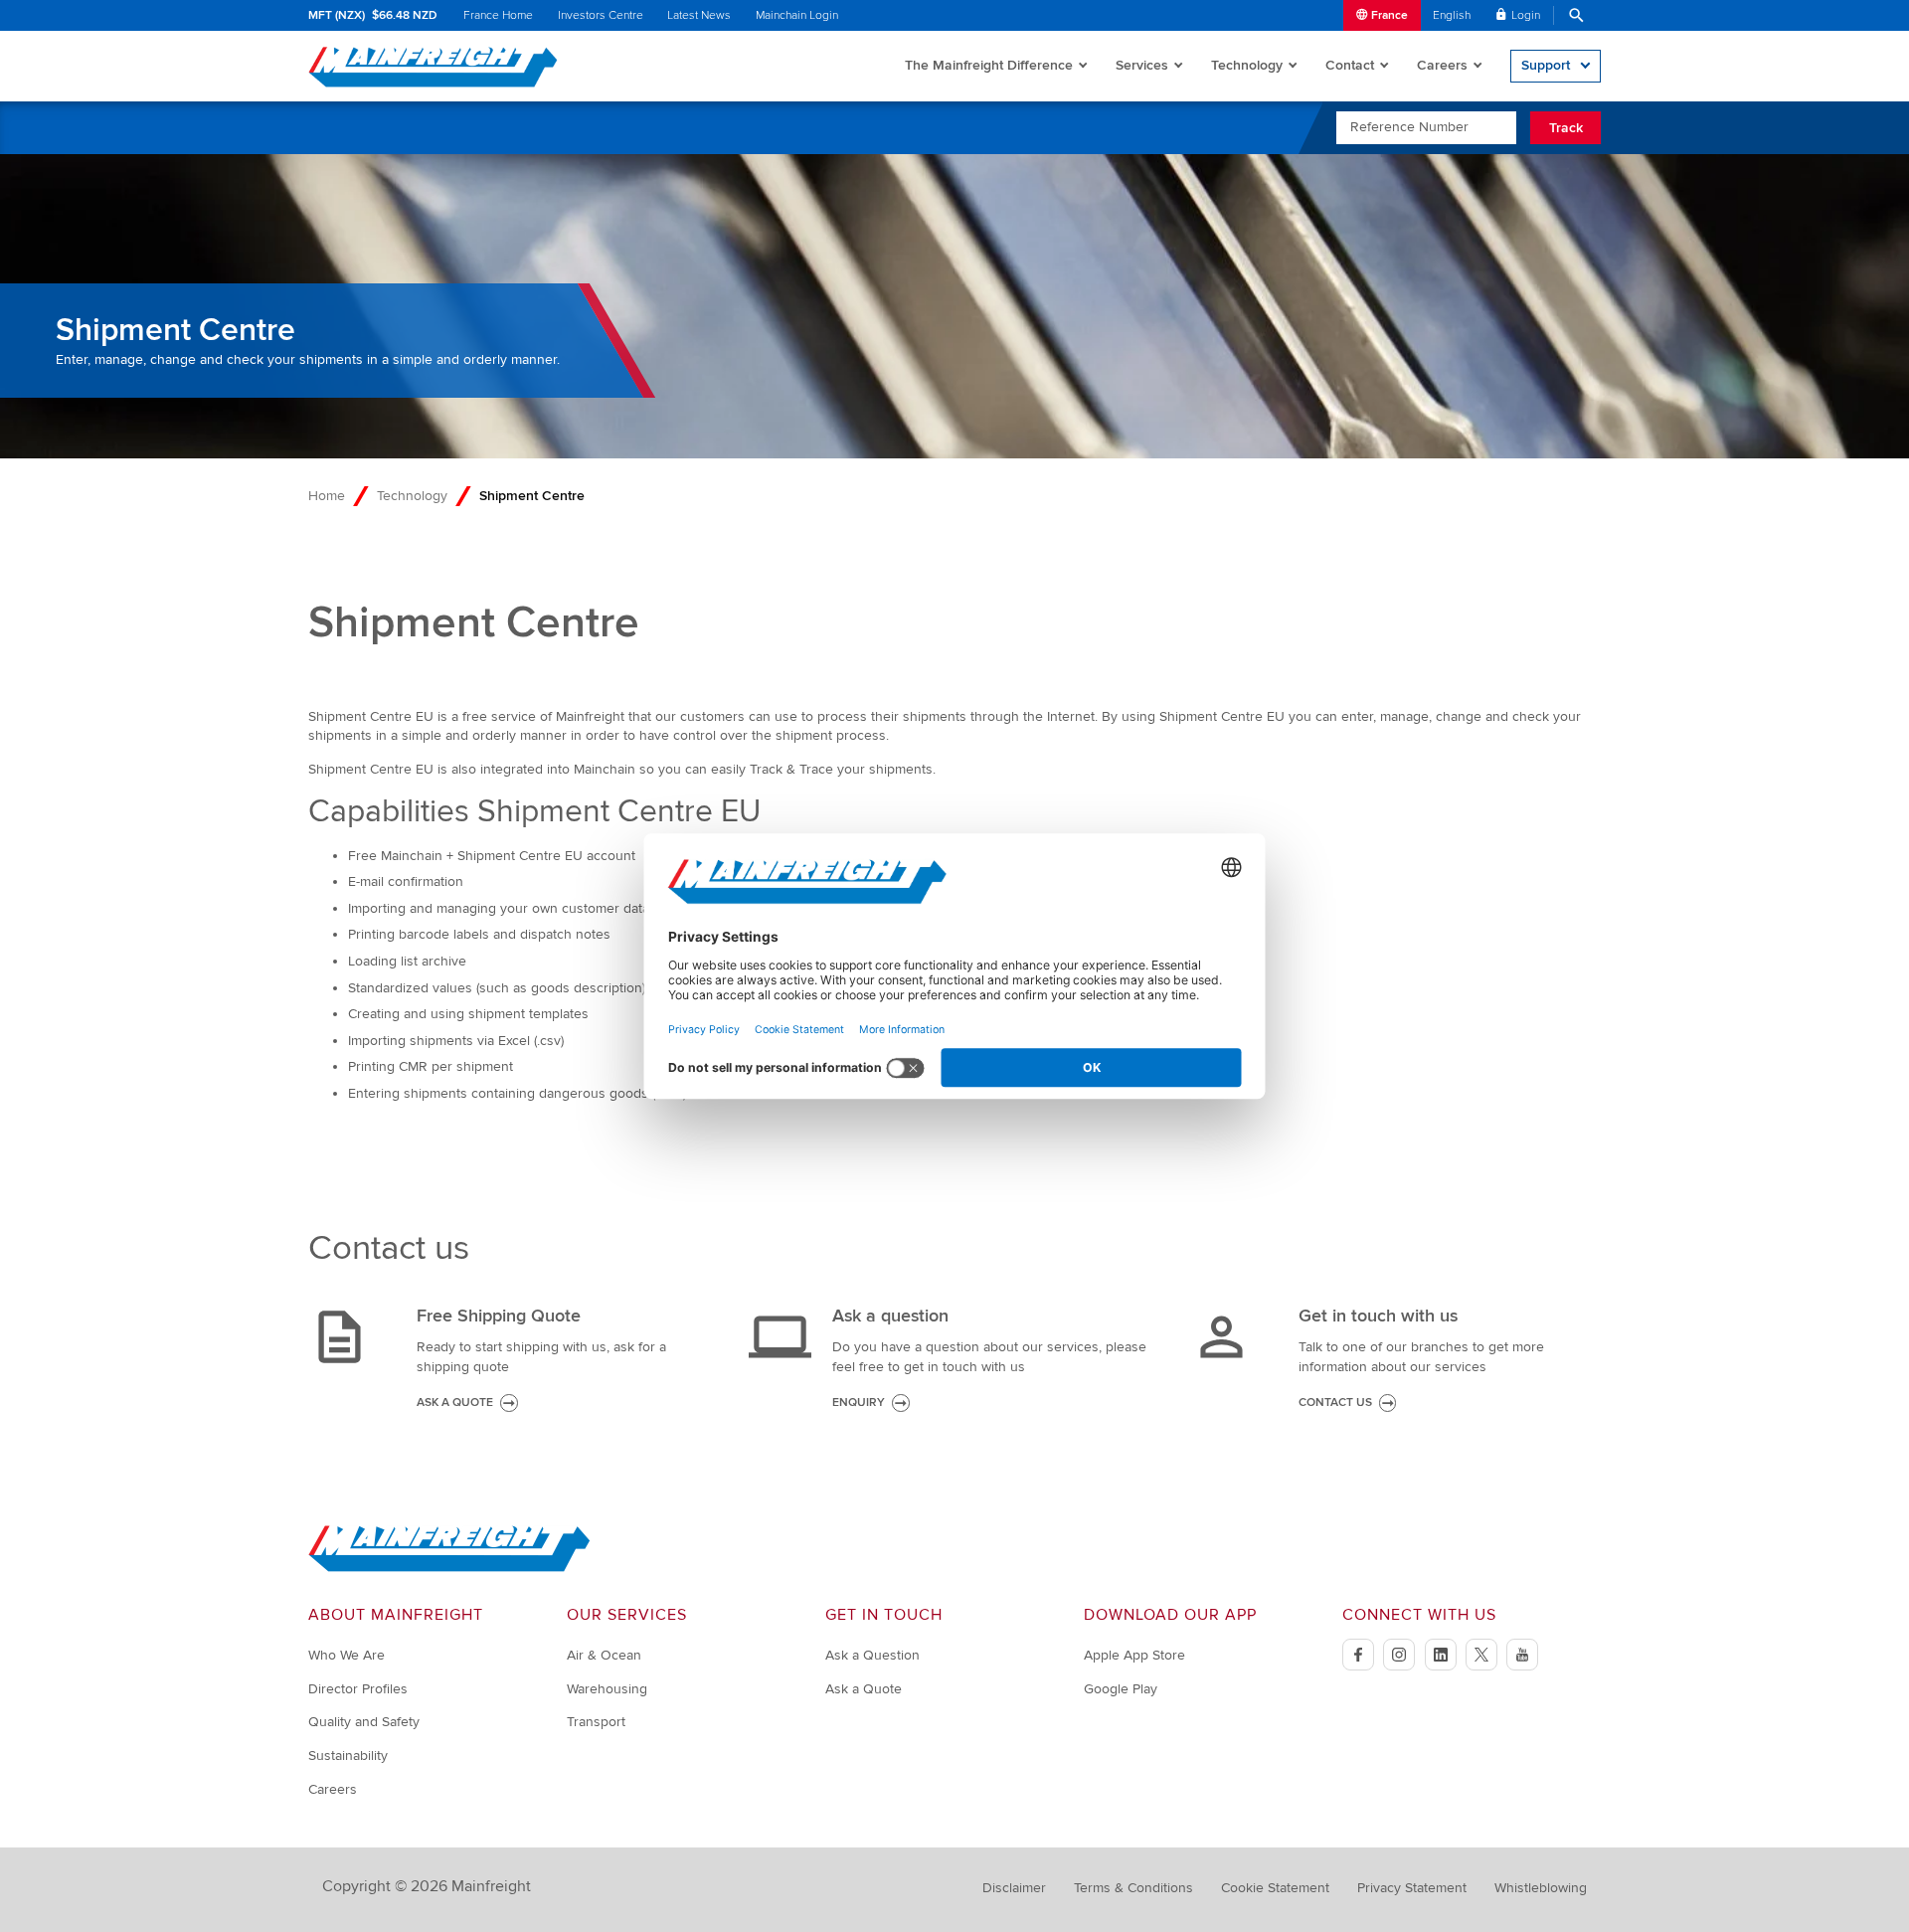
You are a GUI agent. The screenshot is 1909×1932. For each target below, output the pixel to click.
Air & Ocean (604, 1655)
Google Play (1121, 1689)
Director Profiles (358, 1689)
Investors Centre (601, 15)
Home (327, 496)
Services (1142, 65)
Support (1546, 65)
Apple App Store (1134, 1655)
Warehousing (607, 1689)
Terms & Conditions (1133, 1888)
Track (1566, 128)
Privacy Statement (1412, 1888)
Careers (1442, 65)
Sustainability (348, 1756)
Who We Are (347, 1655)
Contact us (1335, 1403)
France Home (498, 15)
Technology (1247, 65)
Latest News (699, 15)
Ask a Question (872, 1655)
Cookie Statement (1275, 1888)
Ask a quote (455, 1403)
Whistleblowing (1541, 1888)
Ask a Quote (864, 1689)
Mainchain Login (797, 15)
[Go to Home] (449, 1568)
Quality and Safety (364, 1722)
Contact (1350, 65)
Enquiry (859, 1403)
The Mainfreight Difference (989, 65)
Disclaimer (1014, 1888)
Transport (596, 1722)
